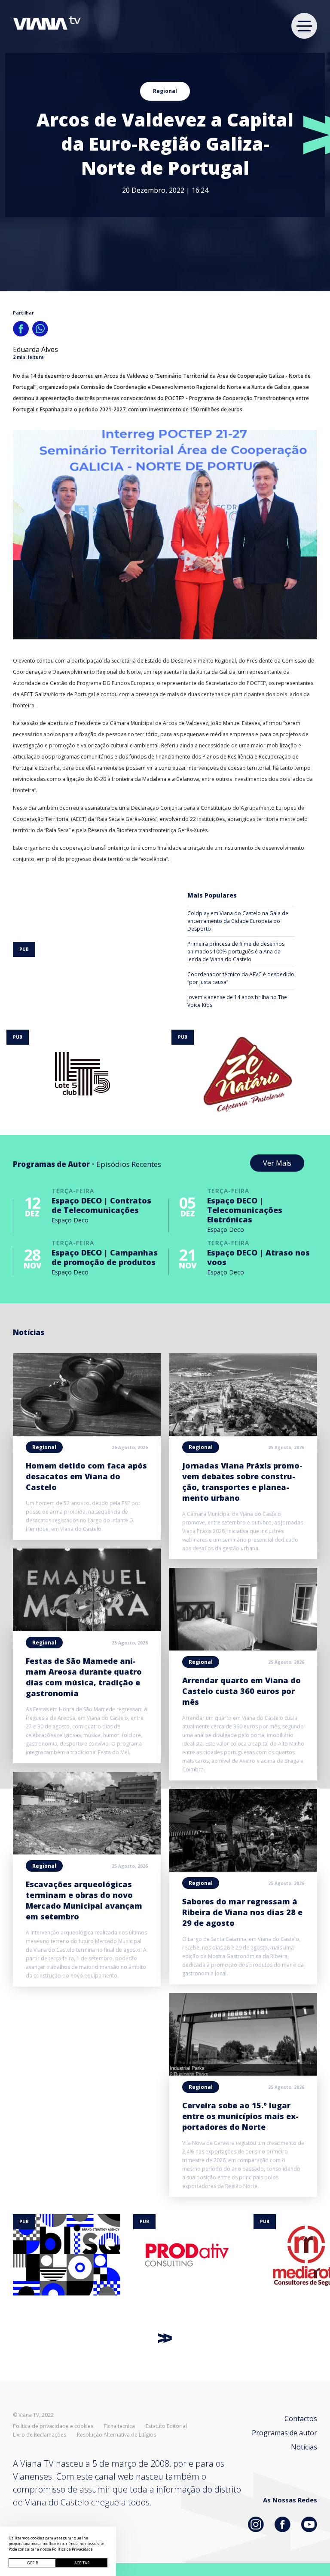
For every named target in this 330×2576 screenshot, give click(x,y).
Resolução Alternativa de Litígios (116, 2435)
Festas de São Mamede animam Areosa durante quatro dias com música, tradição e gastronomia (84, 1677)
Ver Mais (277, 1163)
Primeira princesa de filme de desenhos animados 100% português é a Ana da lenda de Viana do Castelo (236, 952)
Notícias (304, 2447)
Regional (165, 91)
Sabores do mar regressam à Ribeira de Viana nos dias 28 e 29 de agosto (242, 1912)
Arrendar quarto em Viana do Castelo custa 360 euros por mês (241, 1691)
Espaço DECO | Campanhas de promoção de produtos (105, 1257)
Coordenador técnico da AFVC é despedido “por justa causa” (241, 978)
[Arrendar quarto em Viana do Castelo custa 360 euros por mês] (243, 1648)
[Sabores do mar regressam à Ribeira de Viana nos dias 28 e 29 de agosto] (243, 1869)
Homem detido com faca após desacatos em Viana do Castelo (86, 1476)
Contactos (301, 2419)
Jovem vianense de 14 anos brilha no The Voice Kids (237, 1001)
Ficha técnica (119, 2426)
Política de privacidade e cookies (53, 2426)
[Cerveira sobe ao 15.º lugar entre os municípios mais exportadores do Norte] (243, 2073)
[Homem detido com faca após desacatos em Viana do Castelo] (87, 1433)
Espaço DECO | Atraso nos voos (258, 1257)
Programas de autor (284, 2433)
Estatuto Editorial (166, 2426)
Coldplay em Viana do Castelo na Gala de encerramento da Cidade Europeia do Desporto (238, 921)
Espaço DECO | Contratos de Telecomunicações (101, 1205)
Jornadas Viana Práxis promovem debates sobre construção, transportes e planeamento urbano (242, 1482)
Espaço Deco (70, 1220)
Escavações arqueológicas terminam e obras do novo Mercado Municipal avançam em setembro (84, 1900)
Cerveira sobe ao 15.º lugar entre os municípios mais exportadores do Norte (240, 2116)
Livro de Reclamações (40, 2435)
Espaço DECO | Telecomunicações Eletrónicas (245, 1210)
